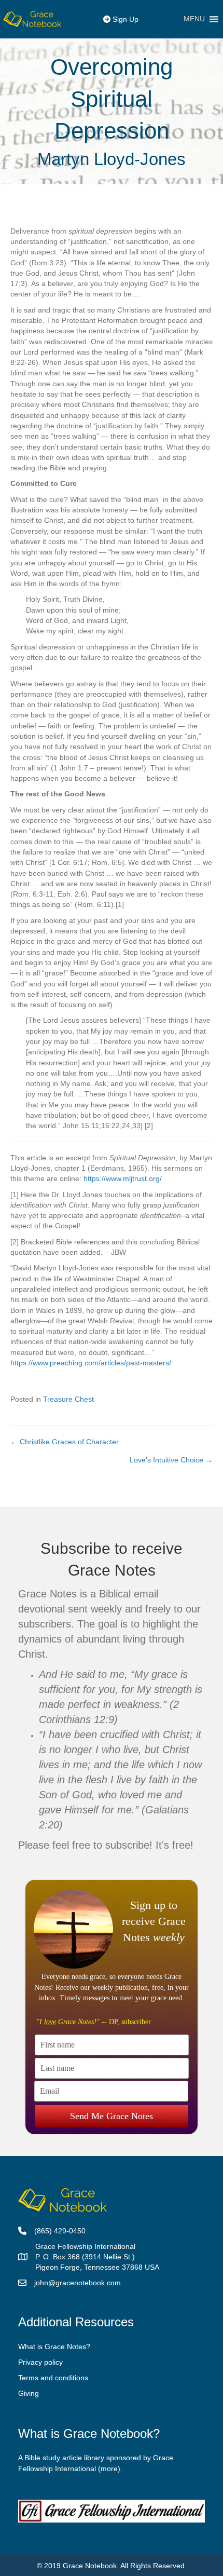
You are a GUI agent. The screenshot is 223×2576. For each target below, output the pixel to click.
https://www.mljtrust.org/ (123, 1178)
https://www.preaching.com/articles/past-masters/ (91, 1363)
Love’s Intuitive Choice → (171, 1460)
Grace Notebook (90, 2566)
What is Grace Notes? (54, 2347)
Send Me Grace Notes (112, 2116)
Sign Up (124, 19)
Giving (29, 2393)
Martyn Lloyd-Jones (112, 159)
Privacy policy (40, 2362)
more (109, 2469)
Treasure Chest (68, 1399)
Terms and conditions (53, 2378)
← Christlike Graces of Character (65, 1442)
